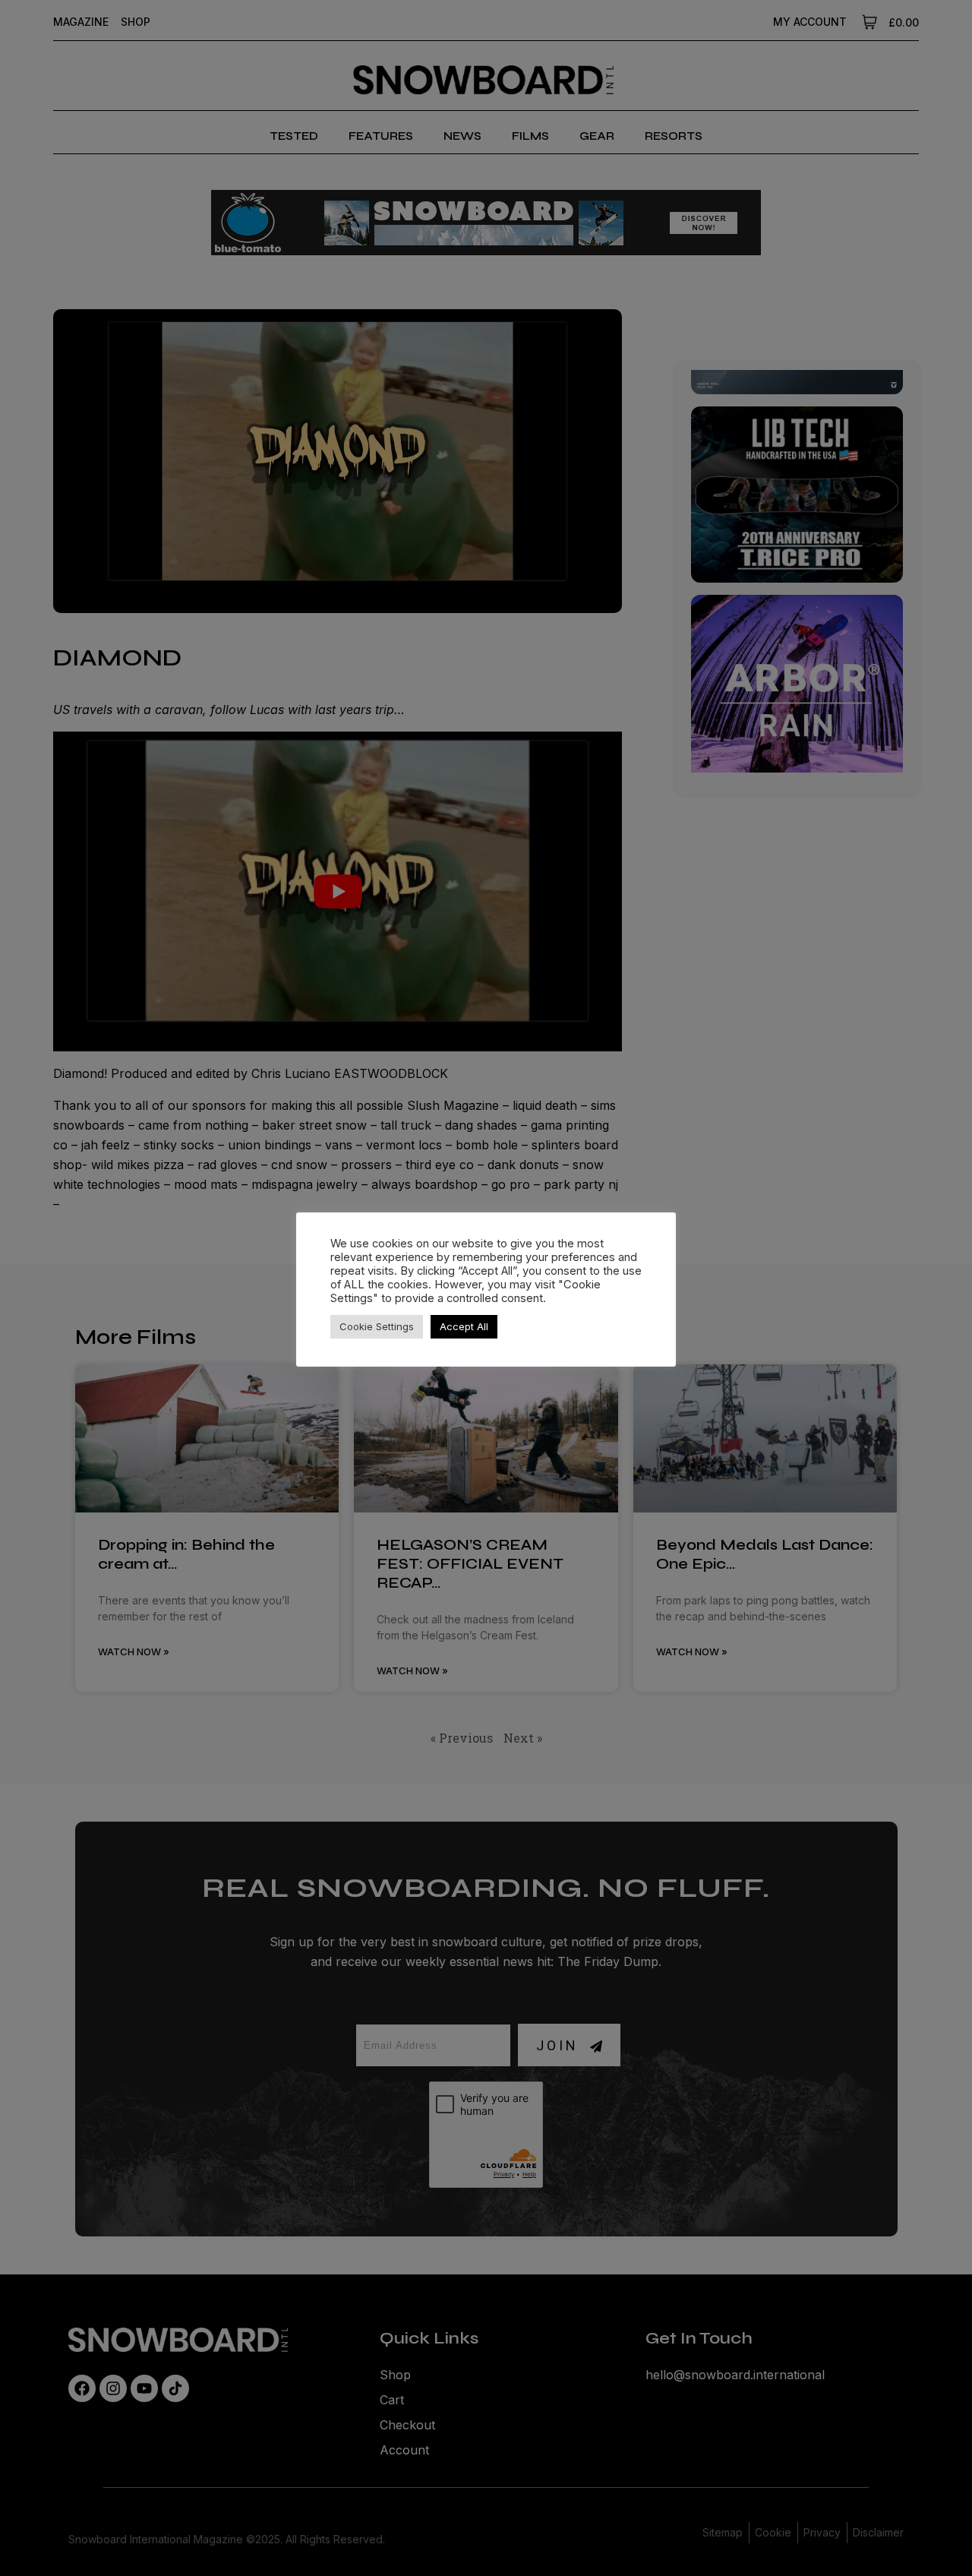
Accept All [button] (464, 1326)
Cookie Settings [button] (377, 1326)
